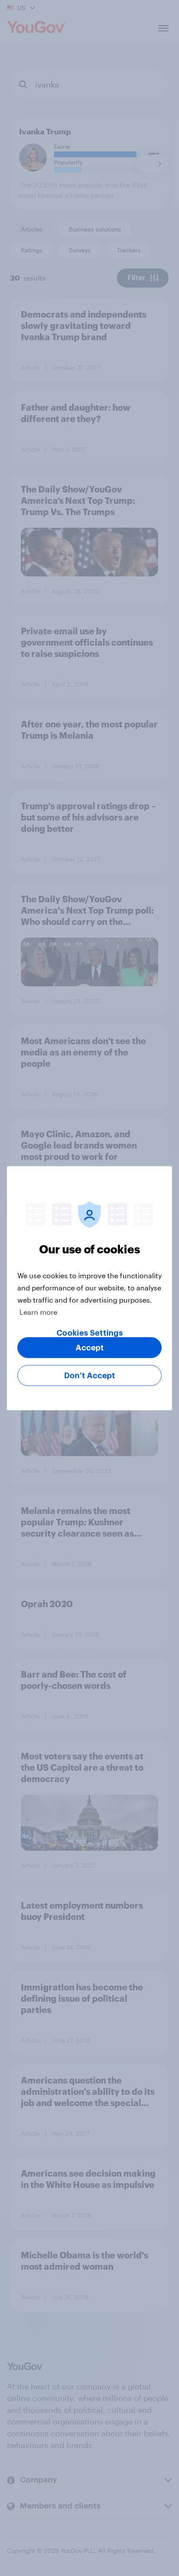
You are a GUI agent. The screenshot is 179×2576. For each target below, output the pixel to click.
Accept (90, 1347)
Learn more (38, 1311)
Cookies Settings (90, 1333)
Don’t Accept (90, 1375)
